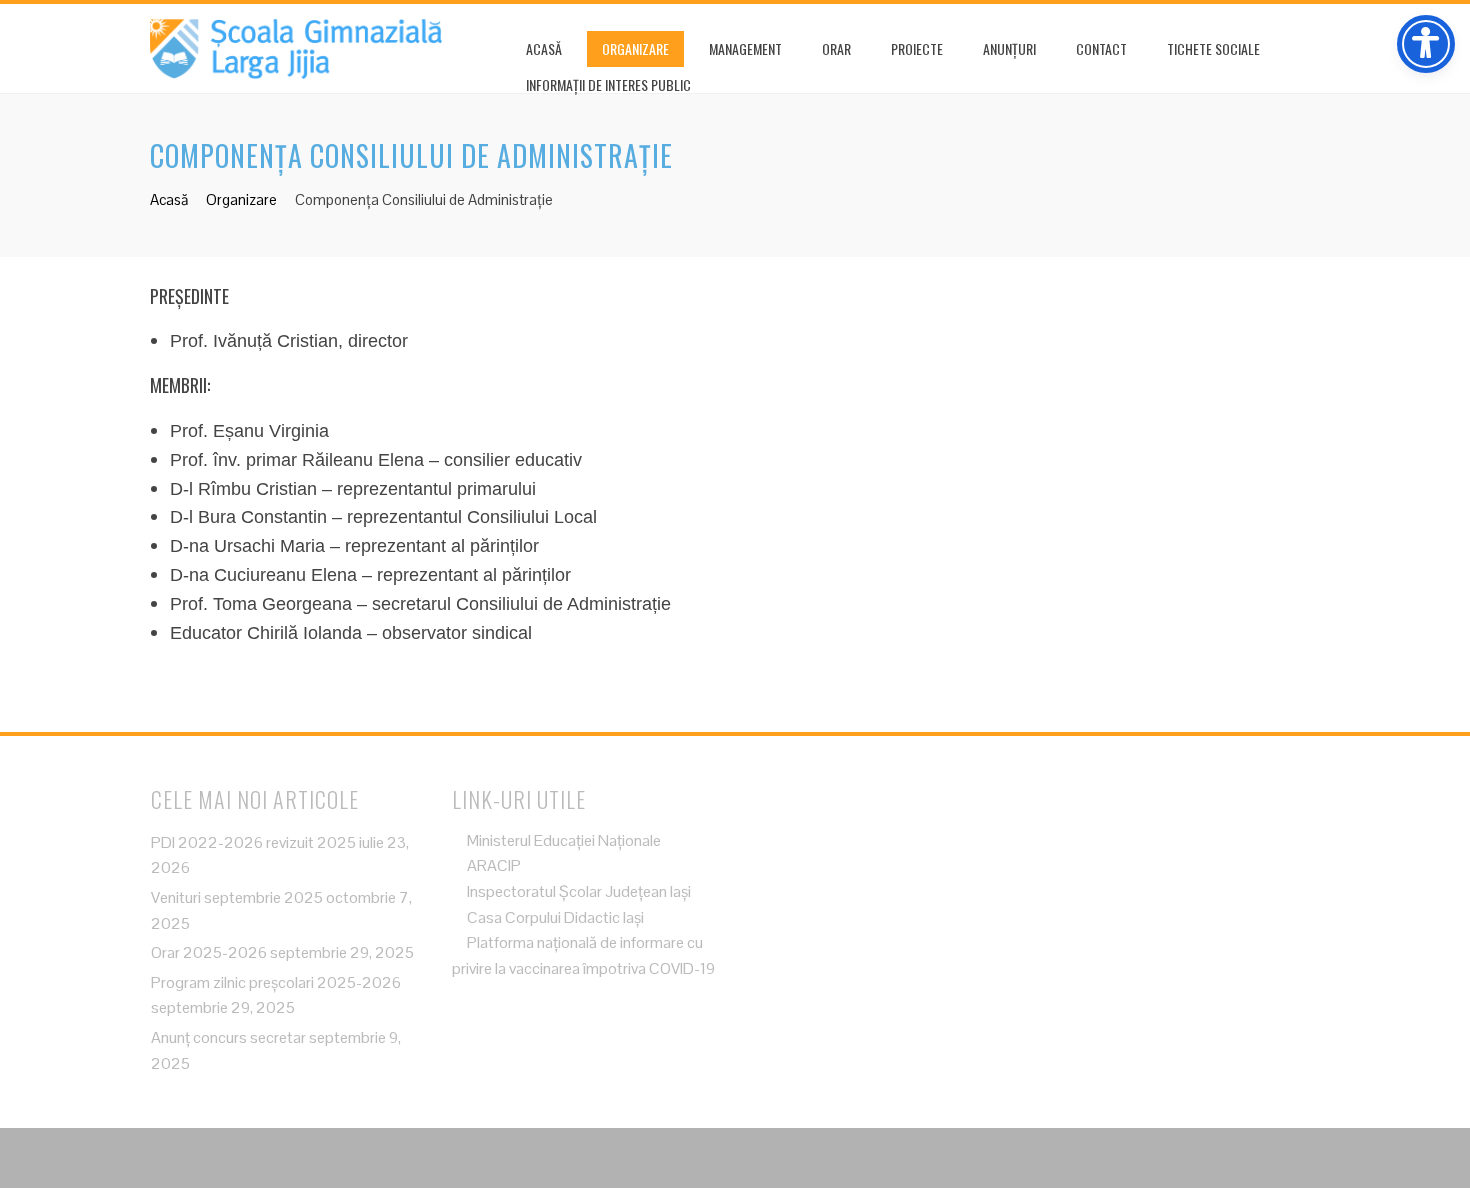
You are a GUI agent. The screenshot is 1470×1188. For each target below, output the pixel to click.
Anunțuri (1009, 48)
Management (745, 48)
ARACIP (492, 865)
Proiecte (917, 48)
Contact (1101, 48)
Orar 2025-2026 (209, 952)
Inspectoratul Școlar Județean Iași (577, 891)
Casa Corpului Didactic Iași (554, 917)
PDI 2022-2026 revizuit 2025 (253, 842)
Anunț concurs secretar (228, 1037)
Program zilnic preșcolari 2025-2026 (276, 982)
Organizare (635, 48)
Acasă (544, 48)
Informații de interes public (608, 84)
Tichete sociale (1213, 48)
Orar (836, 48)
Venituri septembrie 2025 (237, 897)
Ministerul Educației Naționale (562, 840)
